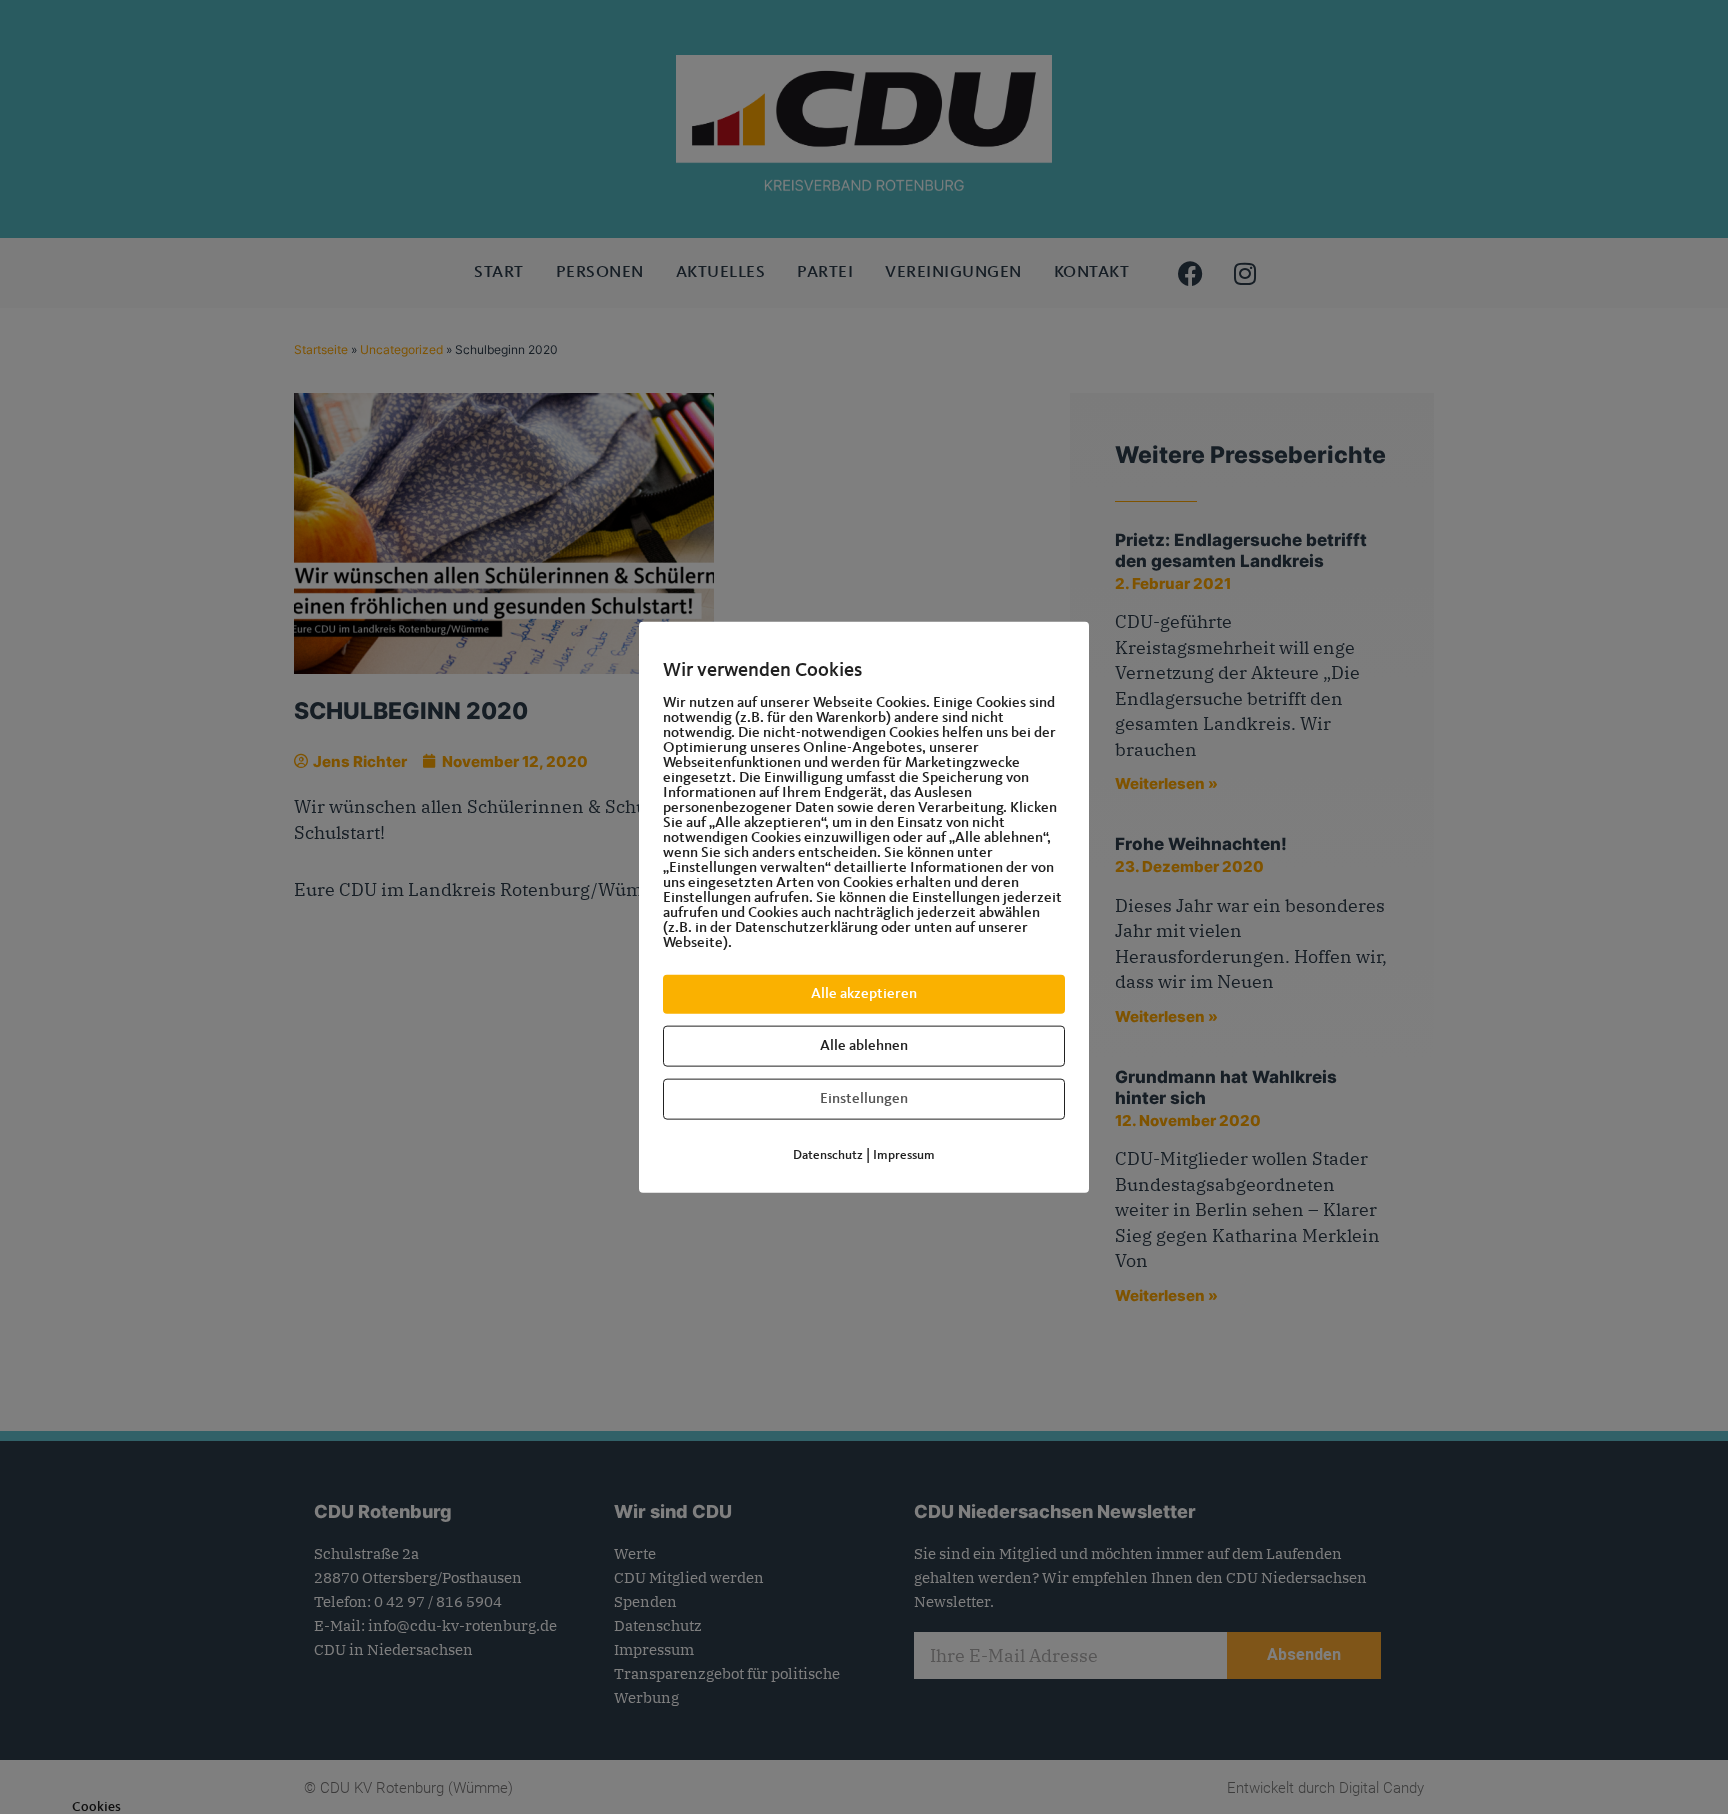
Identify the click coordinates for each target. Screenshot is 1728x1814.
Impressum (904, 1155)
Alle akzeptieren (864, 994)
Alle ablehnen (864, 1046)
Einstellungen (864, 1099)
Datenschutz (828, 1155)
